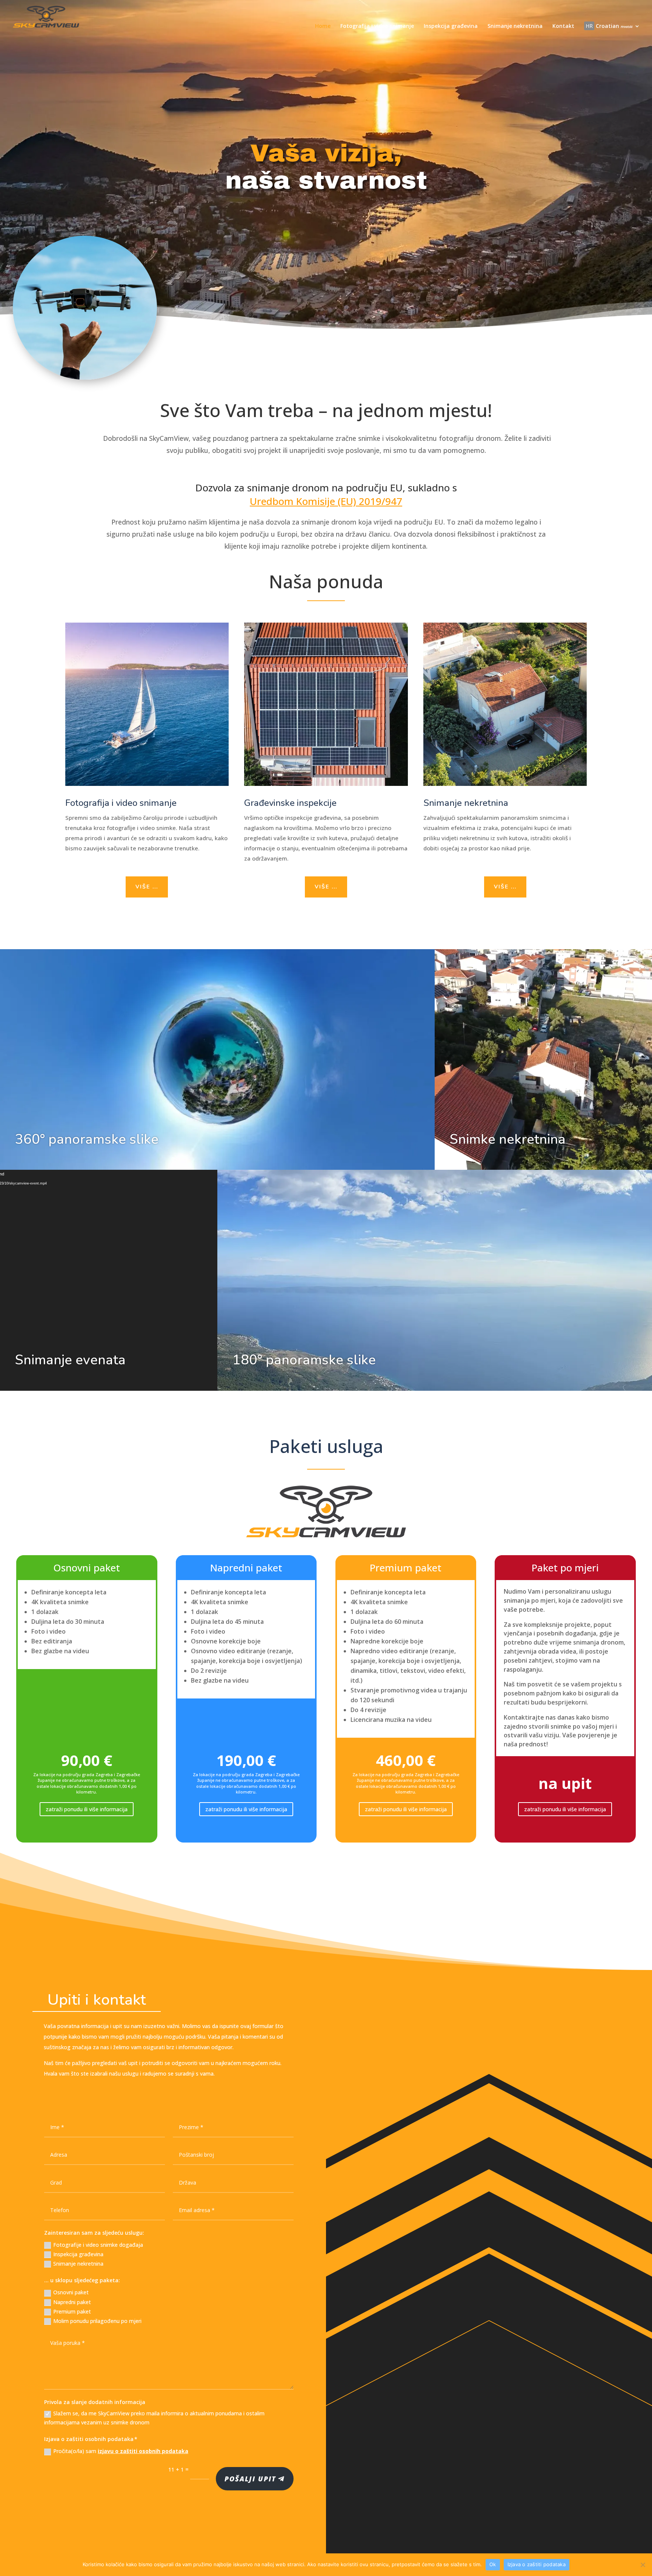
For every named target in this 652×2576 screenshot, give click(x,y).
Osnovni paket (71, 2292)
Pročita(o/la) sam (121, 2451)
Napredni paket (72, 2302)
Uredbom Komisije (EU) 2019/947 (326, 501)
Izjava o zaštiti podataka (537, 2564)
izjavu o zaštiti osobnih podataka (143, 2451)
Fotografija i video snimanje (377, 26)
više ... (147, 887)
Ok (493, 2564)
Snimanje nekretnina (515, 26)
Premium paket (72, 2311)
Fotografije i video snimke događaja (98, 2245)
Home (323, 26)
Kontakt (563, 26)
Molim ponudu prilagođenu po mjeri (97, 2321)
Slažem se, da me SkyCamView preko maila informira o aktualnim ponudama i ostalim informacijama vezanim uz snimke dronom (154, 2418)
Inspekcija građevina (451, 26)
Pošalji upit (250, 2479)
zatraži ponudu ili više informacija (87, 1809)
